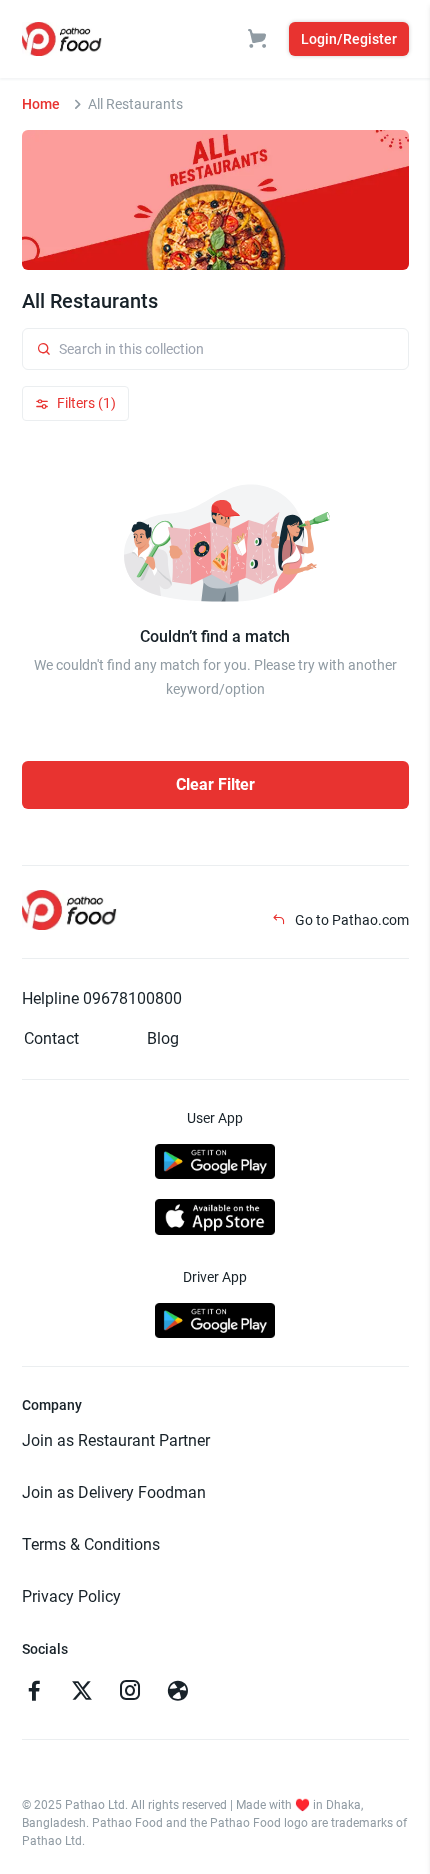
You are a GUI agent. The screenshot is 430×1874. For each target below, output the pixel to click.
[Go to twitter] (82, 1693)
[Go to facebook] (34, 1693)
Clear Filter (215, 784)
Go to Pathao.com (350, 920)
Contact (51, 1038)
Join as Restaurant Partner (116, 1440)
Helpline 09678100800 (102, 998)
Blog (163, 1038)
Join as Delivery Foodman (114, 1492)
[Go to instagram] (130, 1693)
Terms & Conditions (91, 1544)
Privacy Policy (71, 1596)
